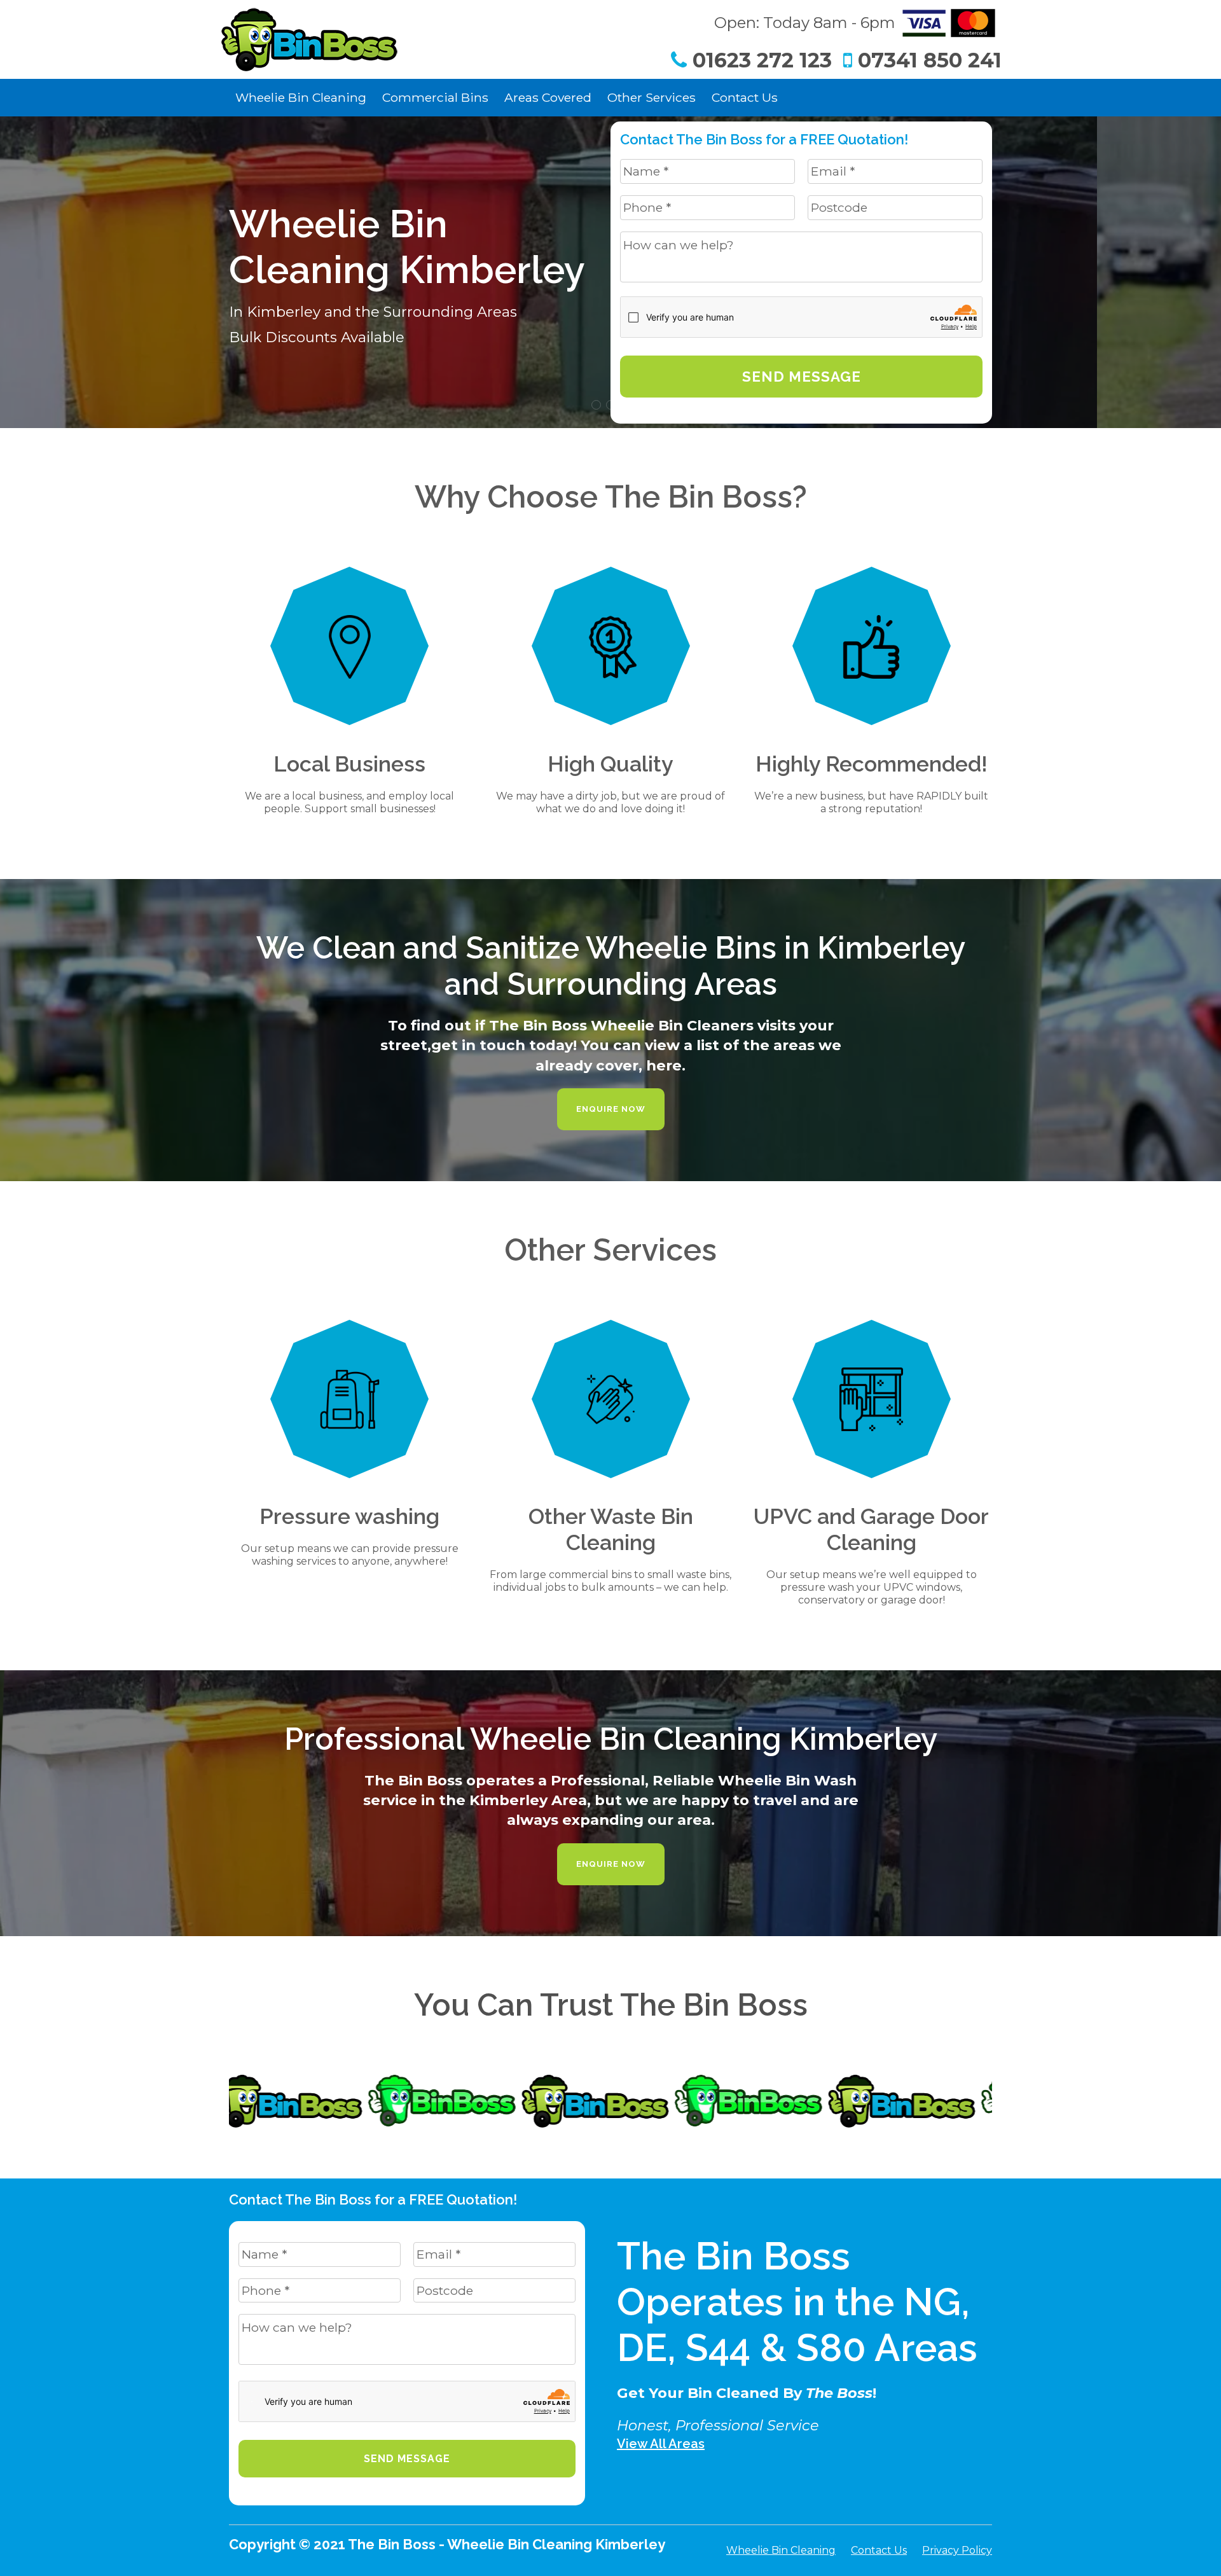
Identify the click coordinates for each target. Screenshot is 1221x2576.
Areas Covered (548, 97)
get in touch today (502, 1045)
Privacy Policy (957, 2550)
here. (666, 1065)
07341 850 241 (927, 60)
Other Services (652, 97)
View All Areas (661, 2444)
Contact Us (745, 97)
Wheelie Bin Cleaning (301, 97)
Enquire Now (611, 1109)
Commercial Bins (435, 97)
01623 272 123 (759, 60)
